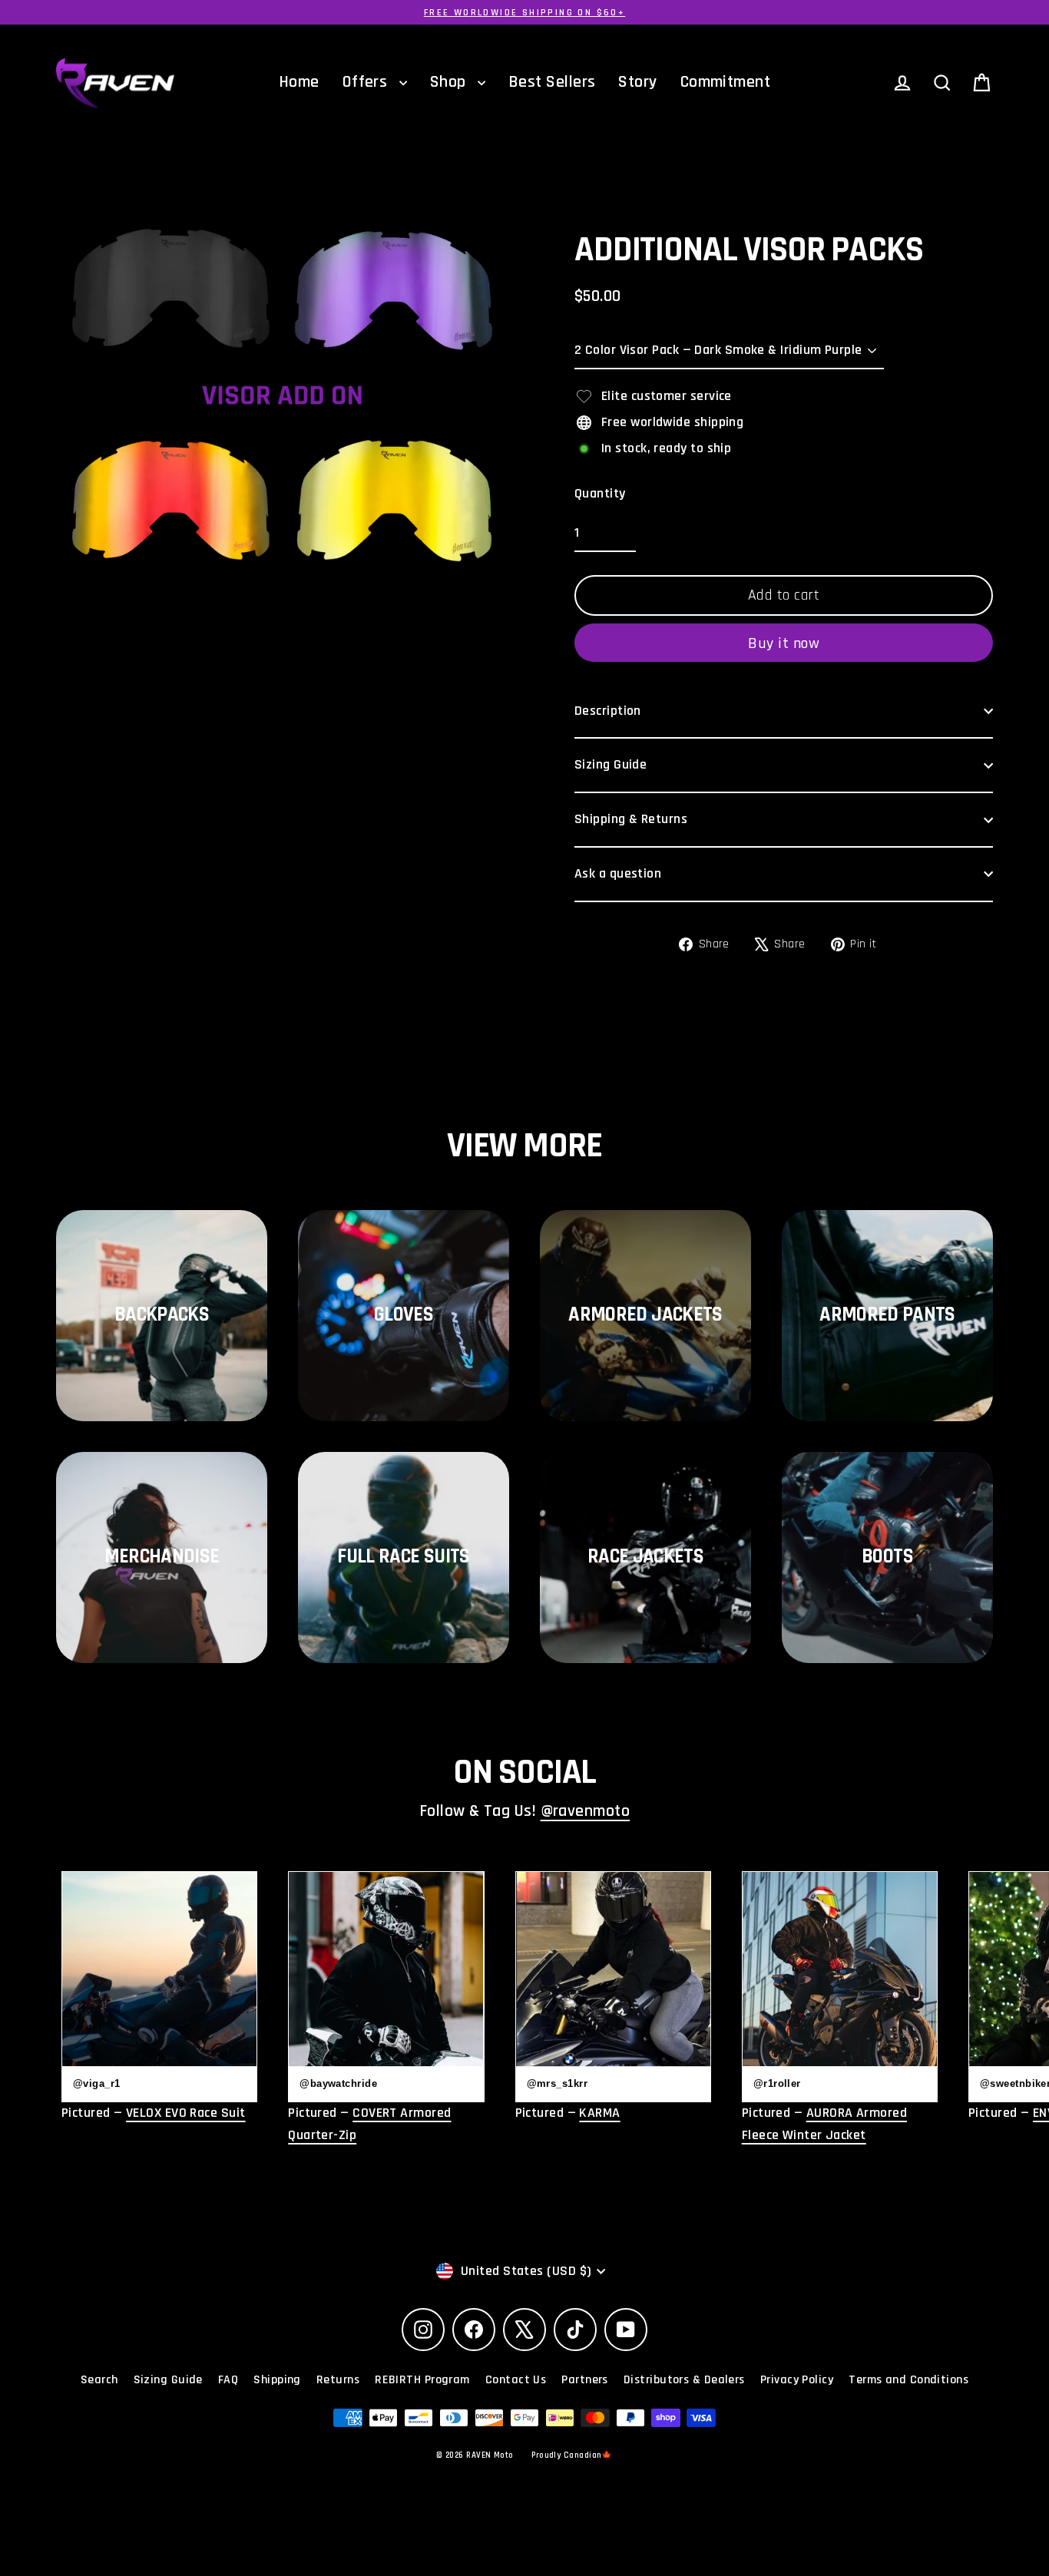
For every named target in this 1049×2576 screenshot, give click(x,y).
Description (608, 711)
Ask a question (618, 873)
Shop (450, 82)
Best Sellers (552, 82)
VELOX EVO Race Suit (186, 2113)
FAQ (228, 2380)
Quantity (600, 493)
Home (299, 82)
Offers (367, 82)
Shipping (277, 2380)
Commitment (726, 82)
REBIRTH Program (422, 2380)
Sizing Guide (611, 764)
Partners (585, 2380)
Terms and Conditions (908, 2380)
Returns (338, 2380)
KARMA (599, 2113)
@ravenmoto (586, 1811)
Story (637, 82)
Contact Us (516, 2380)
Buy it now (784, 643)
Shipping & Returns (631, 819)
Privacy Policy (797, 2380)
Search (99, 2380)
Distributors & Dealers (684, 2380)
